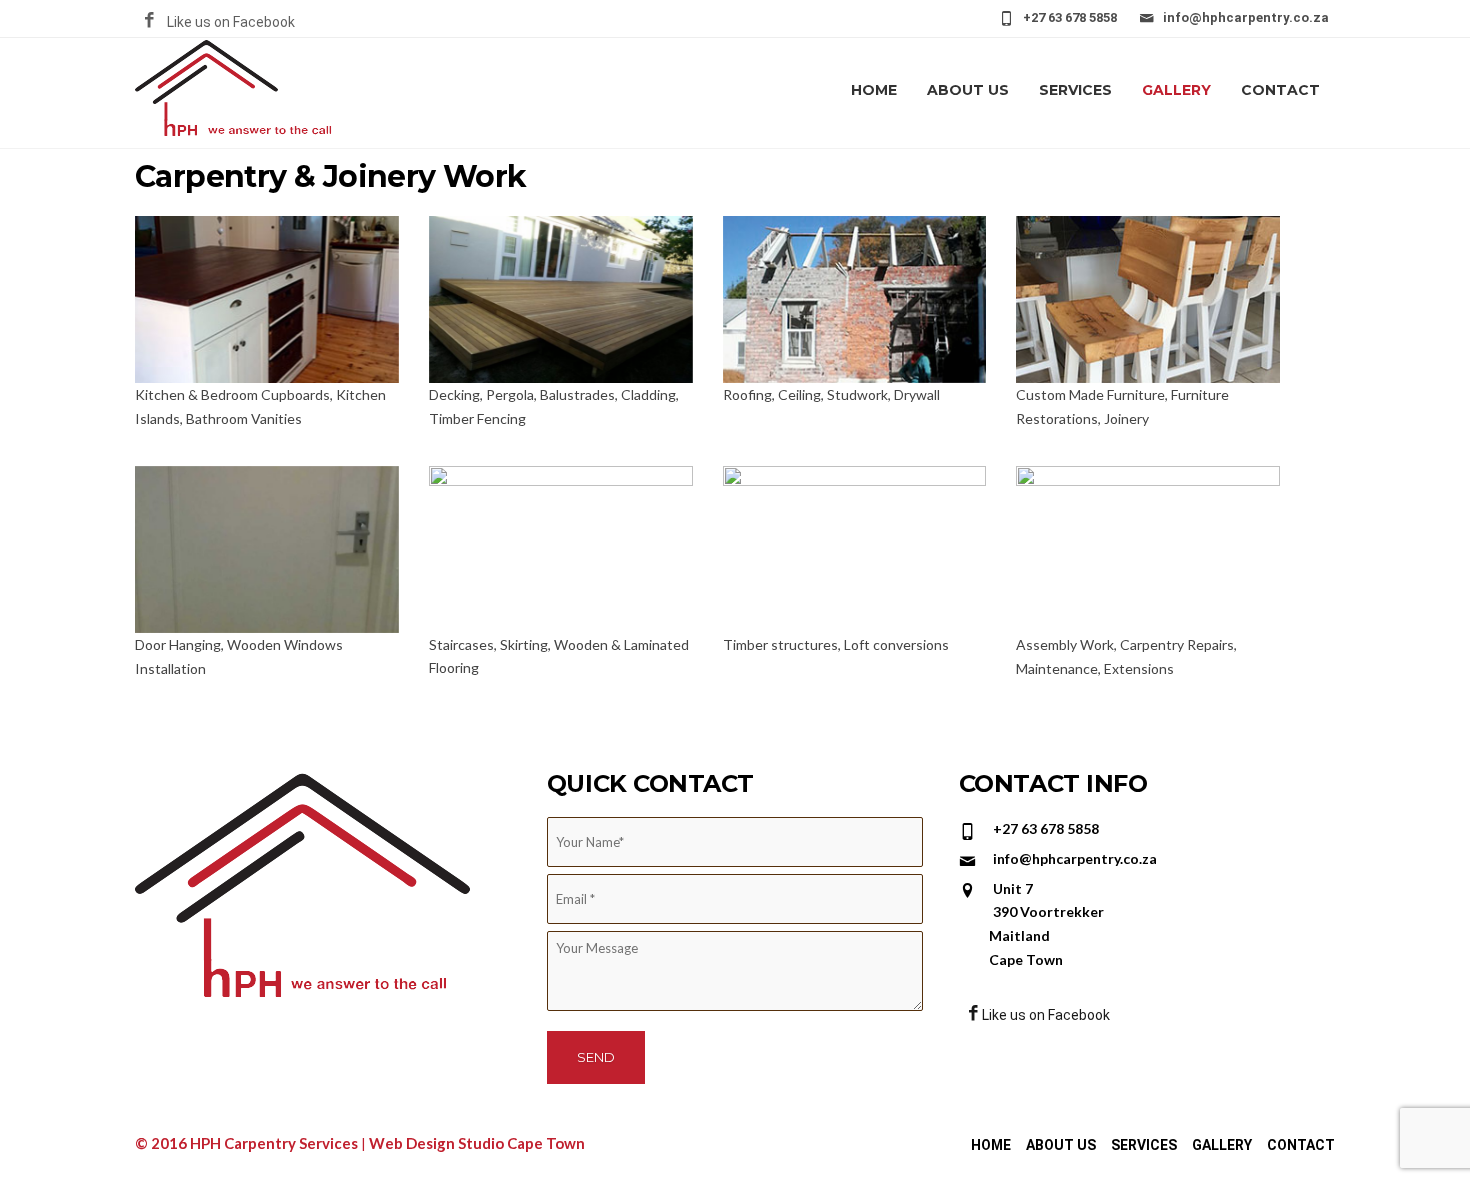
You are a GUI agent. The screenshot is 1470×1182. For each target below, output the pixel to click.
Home (874, 90)
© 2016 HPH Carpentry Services (248, 1143)
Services (1075, 90)
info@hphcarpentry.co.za (1246, 17)
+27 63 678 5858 (1070, 17)
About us (968, 90)
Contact (1280, 90)
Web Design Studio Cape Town (477, 1143)
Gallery (1176, 90)
